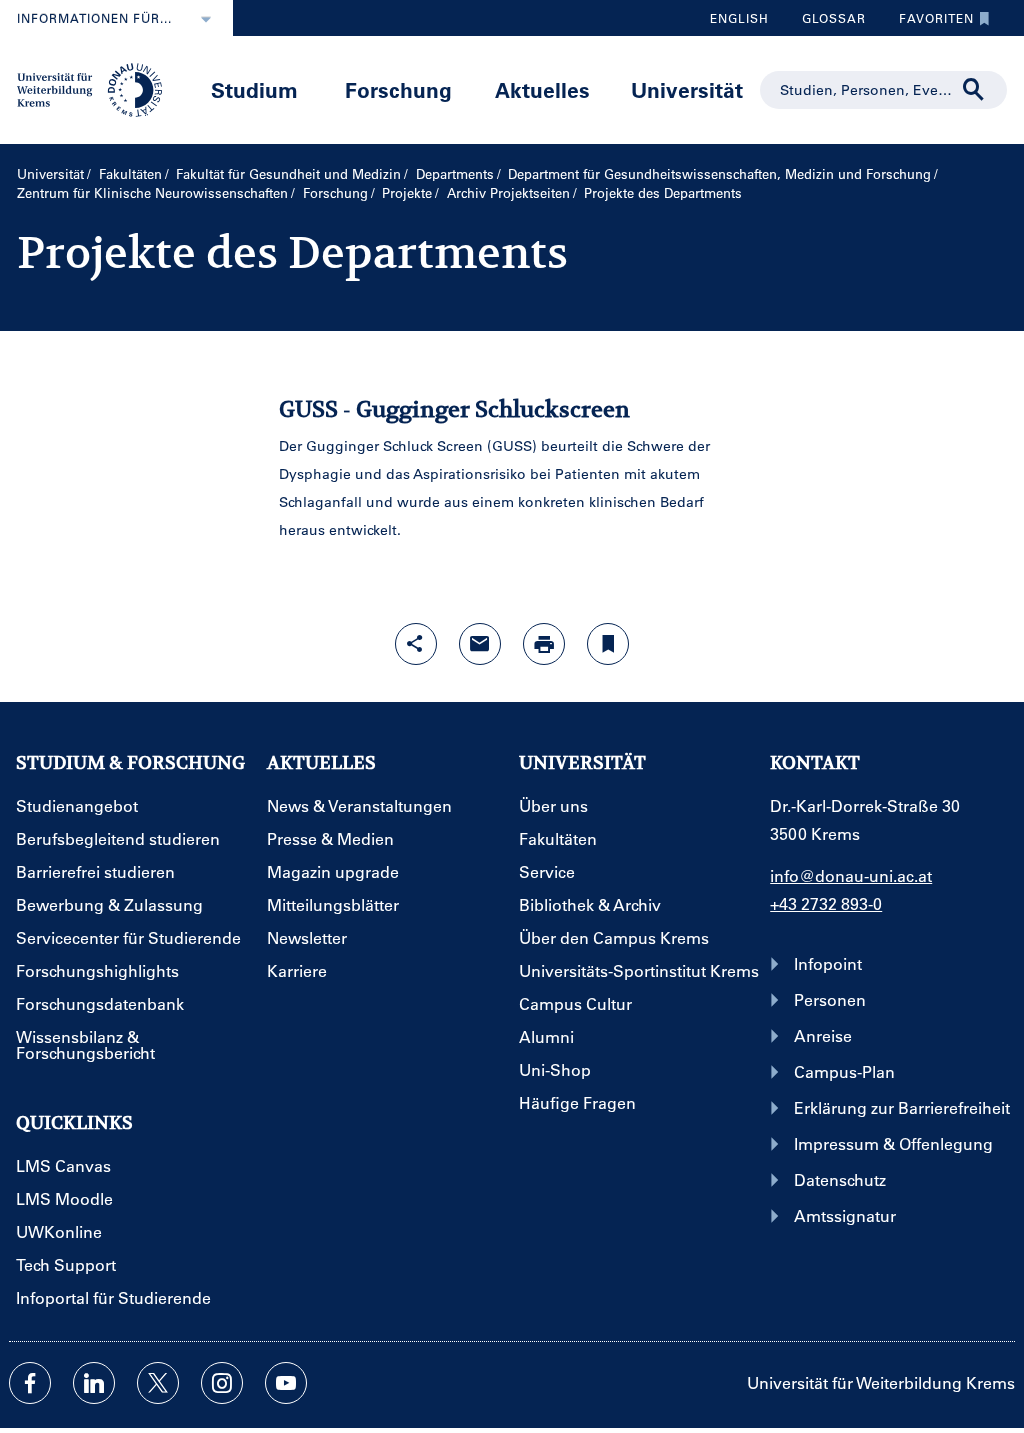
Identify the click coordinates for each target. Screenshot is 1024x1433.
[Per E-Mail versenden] (480, 644)
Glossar (826, 23)
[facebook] (30, 1383)
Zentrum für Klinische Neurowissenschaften (152, 192)
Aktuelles (542, 89)
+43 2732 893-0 (826, 903)
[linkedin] (94, 1383)
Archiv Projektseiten (508, 192)
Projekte (407, 192)
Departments (455, 173)
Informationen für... (94, 18)
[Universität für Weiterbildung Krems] (97, 88)
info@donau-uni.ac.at (851, 875)
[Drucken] (544, 644)
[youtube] (286, 1383)
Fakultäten (130, 173)
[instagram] (222, 1383)
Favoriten (929, 23)
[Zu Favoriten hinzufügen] (608, 644)
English (739, 18)
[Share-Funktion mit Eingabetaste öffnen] (416, 644)
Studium (254, 89)
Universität (687, 89)
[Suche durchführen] (974, 90)
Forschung (398, 89)
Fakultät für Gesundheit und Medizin (288, 173)
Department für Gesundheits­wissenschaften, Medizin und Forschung (719, 173)
